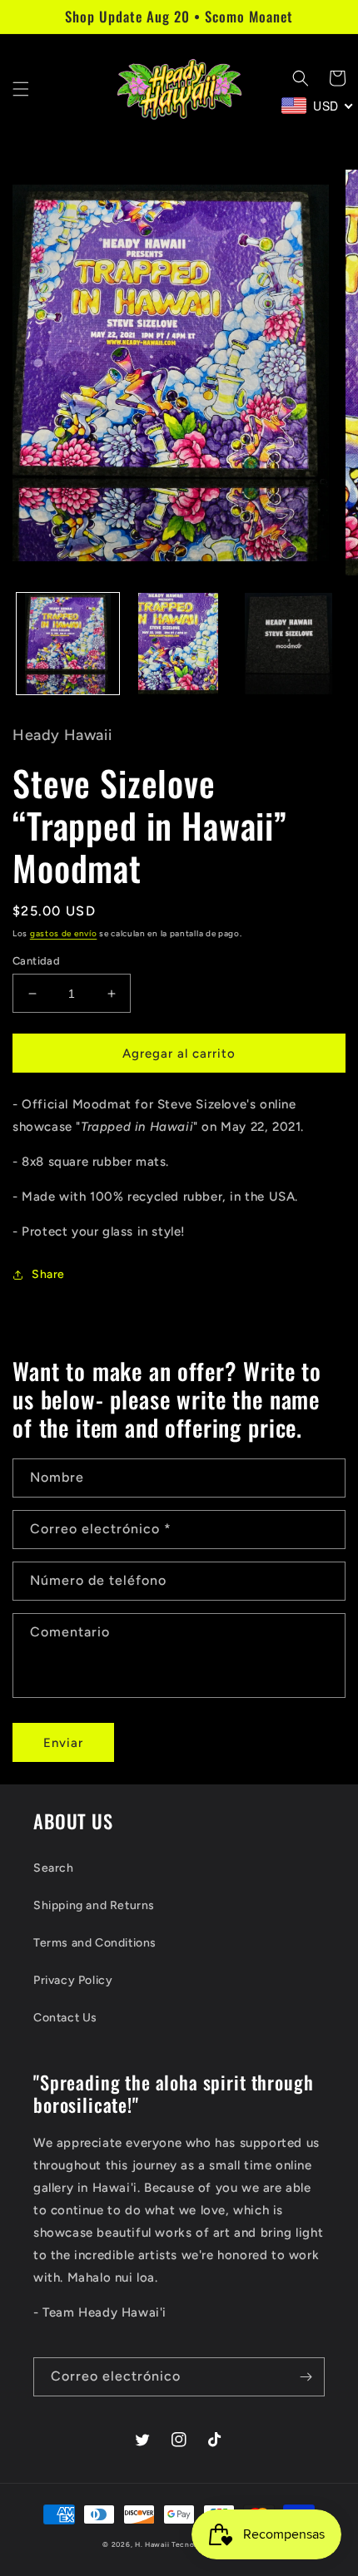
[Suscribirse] (306, 2377)
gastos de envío (64, 933)
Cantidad (36, 961)
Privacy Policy (73, 1980)
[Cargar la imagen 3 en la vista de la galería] (288, 644)
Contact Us (65, 2018)
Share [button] (48, 1274)
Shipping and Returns (94, 1905)
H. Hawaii (152, 2544)
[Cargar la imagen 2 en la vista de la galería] (179, 644)
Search (54, 1868)
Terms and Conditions (95, 1943)
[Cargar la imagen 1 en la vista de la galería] (68, 644)
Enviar (63, 1743)
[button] (21, 89)
